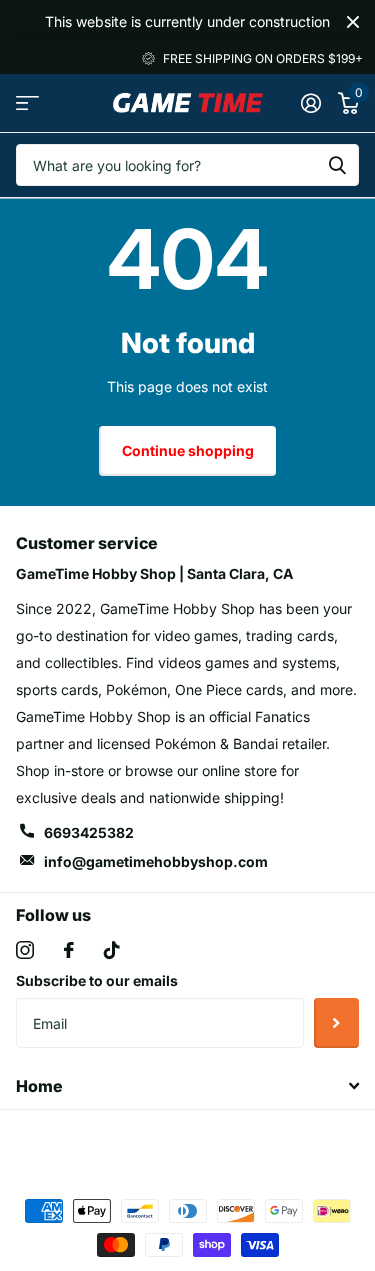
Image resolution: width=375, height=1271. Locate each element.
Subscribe (336, 1023)
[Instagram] (25, 950)
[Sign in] (310, 103)
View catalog (27, 103)
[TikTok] (112, 950)
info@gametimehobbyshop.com (156, 861)
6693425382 (89, 832)
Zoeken (337, 165)
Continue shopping (188, 450)
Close (353, 22)
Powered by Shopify (271, 1142)
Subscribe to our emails (97, 980)
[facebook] (69, 950)
